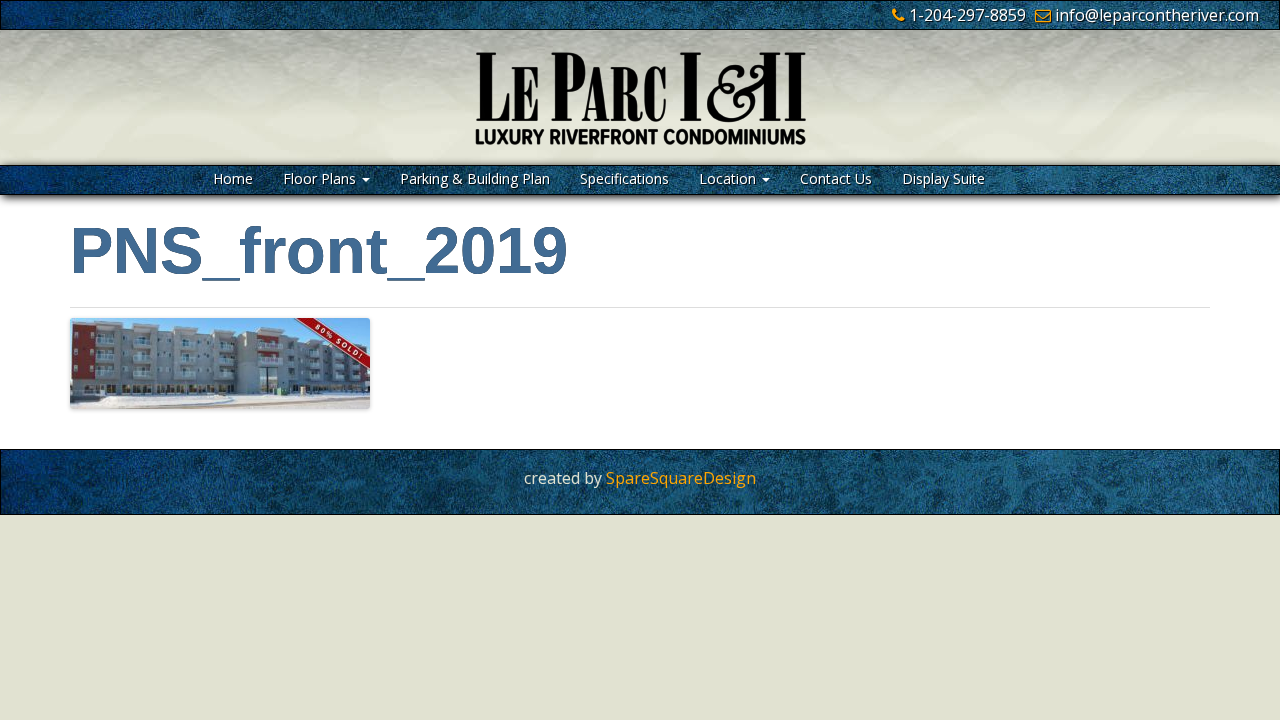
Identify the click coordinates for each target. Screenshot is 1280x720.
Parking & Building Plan (475, 178)
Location (729, 178)
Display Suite (943, 178)
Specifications (624, 178)
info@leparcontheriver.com (1157, 15)
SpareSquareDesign (681, 478)
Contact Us (836, 178)
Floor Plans (321, 178)
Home (233, 178)
